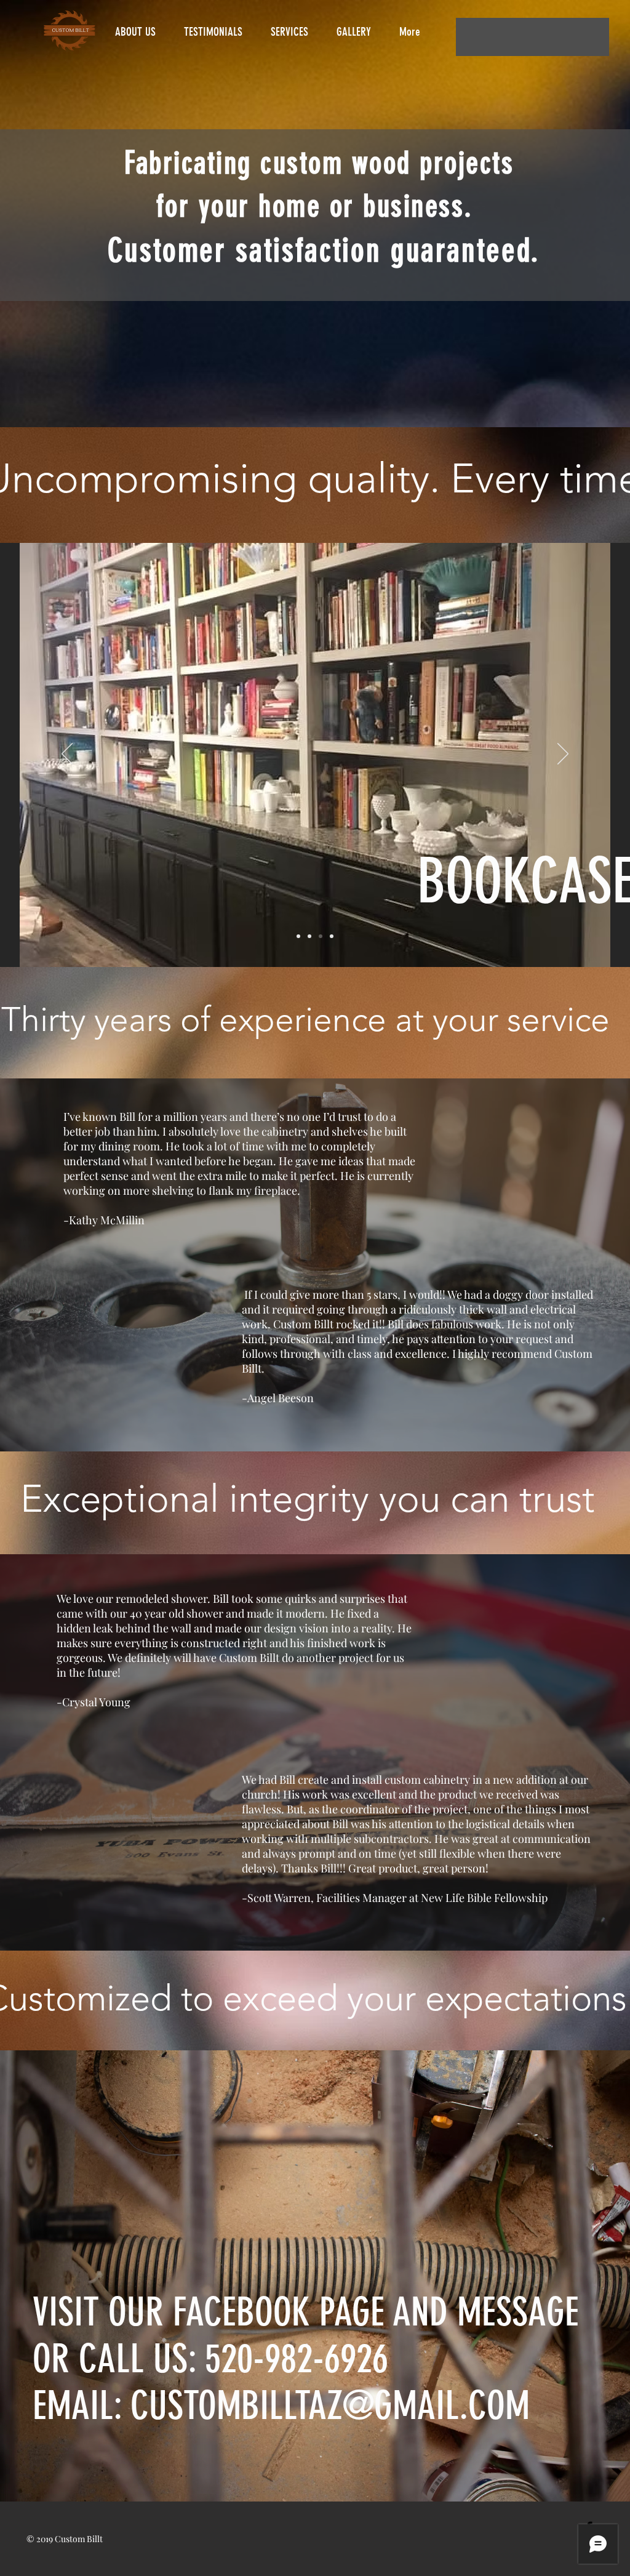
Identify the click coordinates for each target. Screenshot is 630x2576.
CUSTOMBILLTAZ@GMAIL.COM (330, 2405)
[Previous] (67, 755)
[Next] (563, 755)
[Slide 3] (332, 936)
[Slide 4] (321, 936)
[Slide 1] (309, 936)
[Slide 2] (298, 936)
